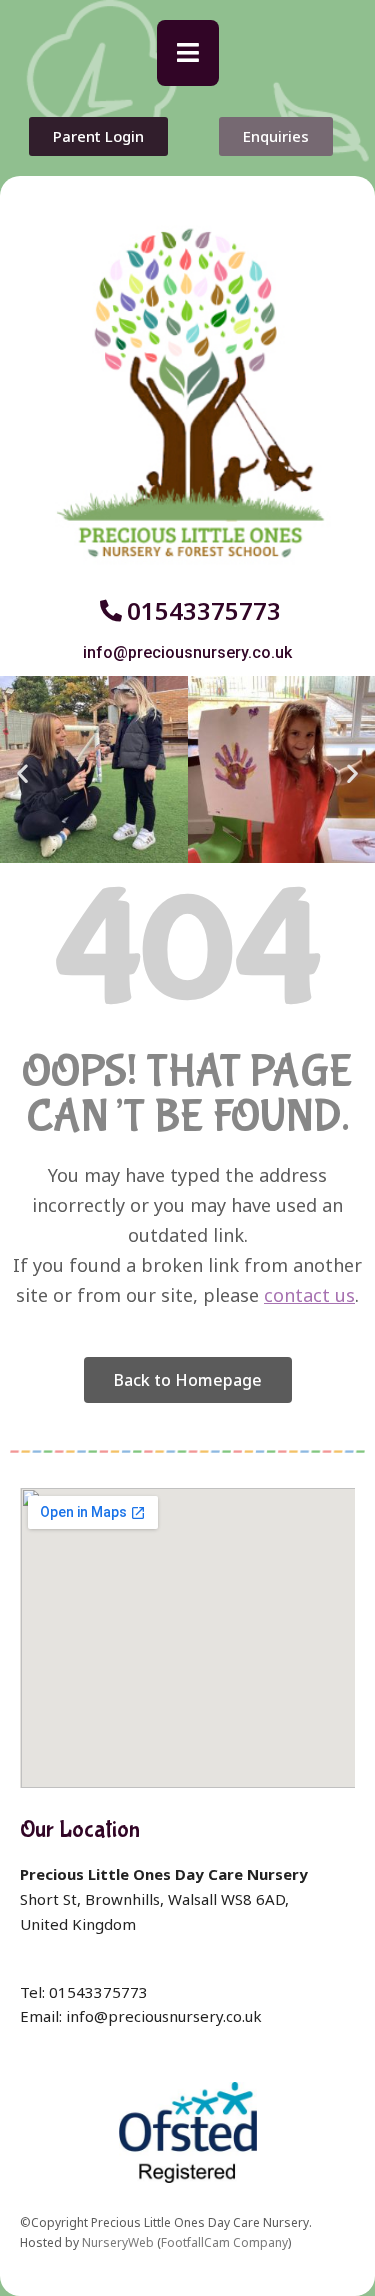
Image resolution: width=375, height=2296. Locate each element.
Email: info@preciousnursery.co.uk (141, 2016)
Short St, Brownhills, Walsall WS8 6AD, (154, 1899)
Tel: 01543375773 (84, 1992)
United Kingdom (78, 1924)
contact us (309, 1295)
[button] (188, 53)
